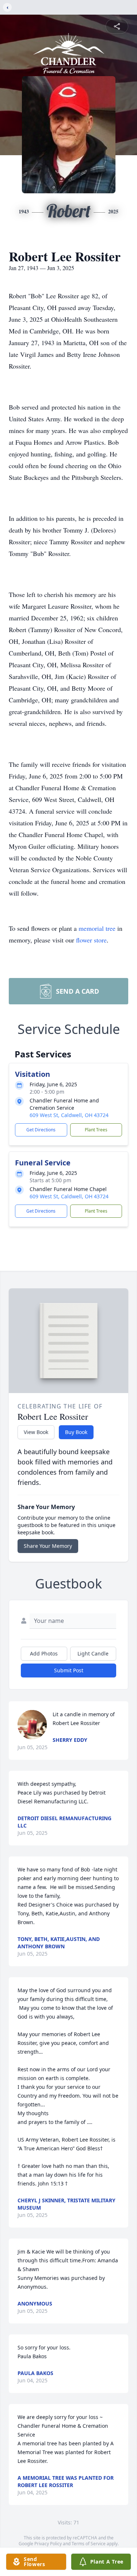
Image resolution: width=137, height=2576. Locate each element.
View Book (36, 1432)
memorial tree (97, 928)
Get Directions (41, 1130)
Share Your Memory (48, 1546)
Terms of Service (89, 2544)
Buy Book (76, 1432)
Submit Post (69, 1670)
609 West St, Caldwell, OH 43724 (69, 1115)
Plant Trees (96, 1130)
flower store (91, 940)
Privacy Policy (48, 2544)
